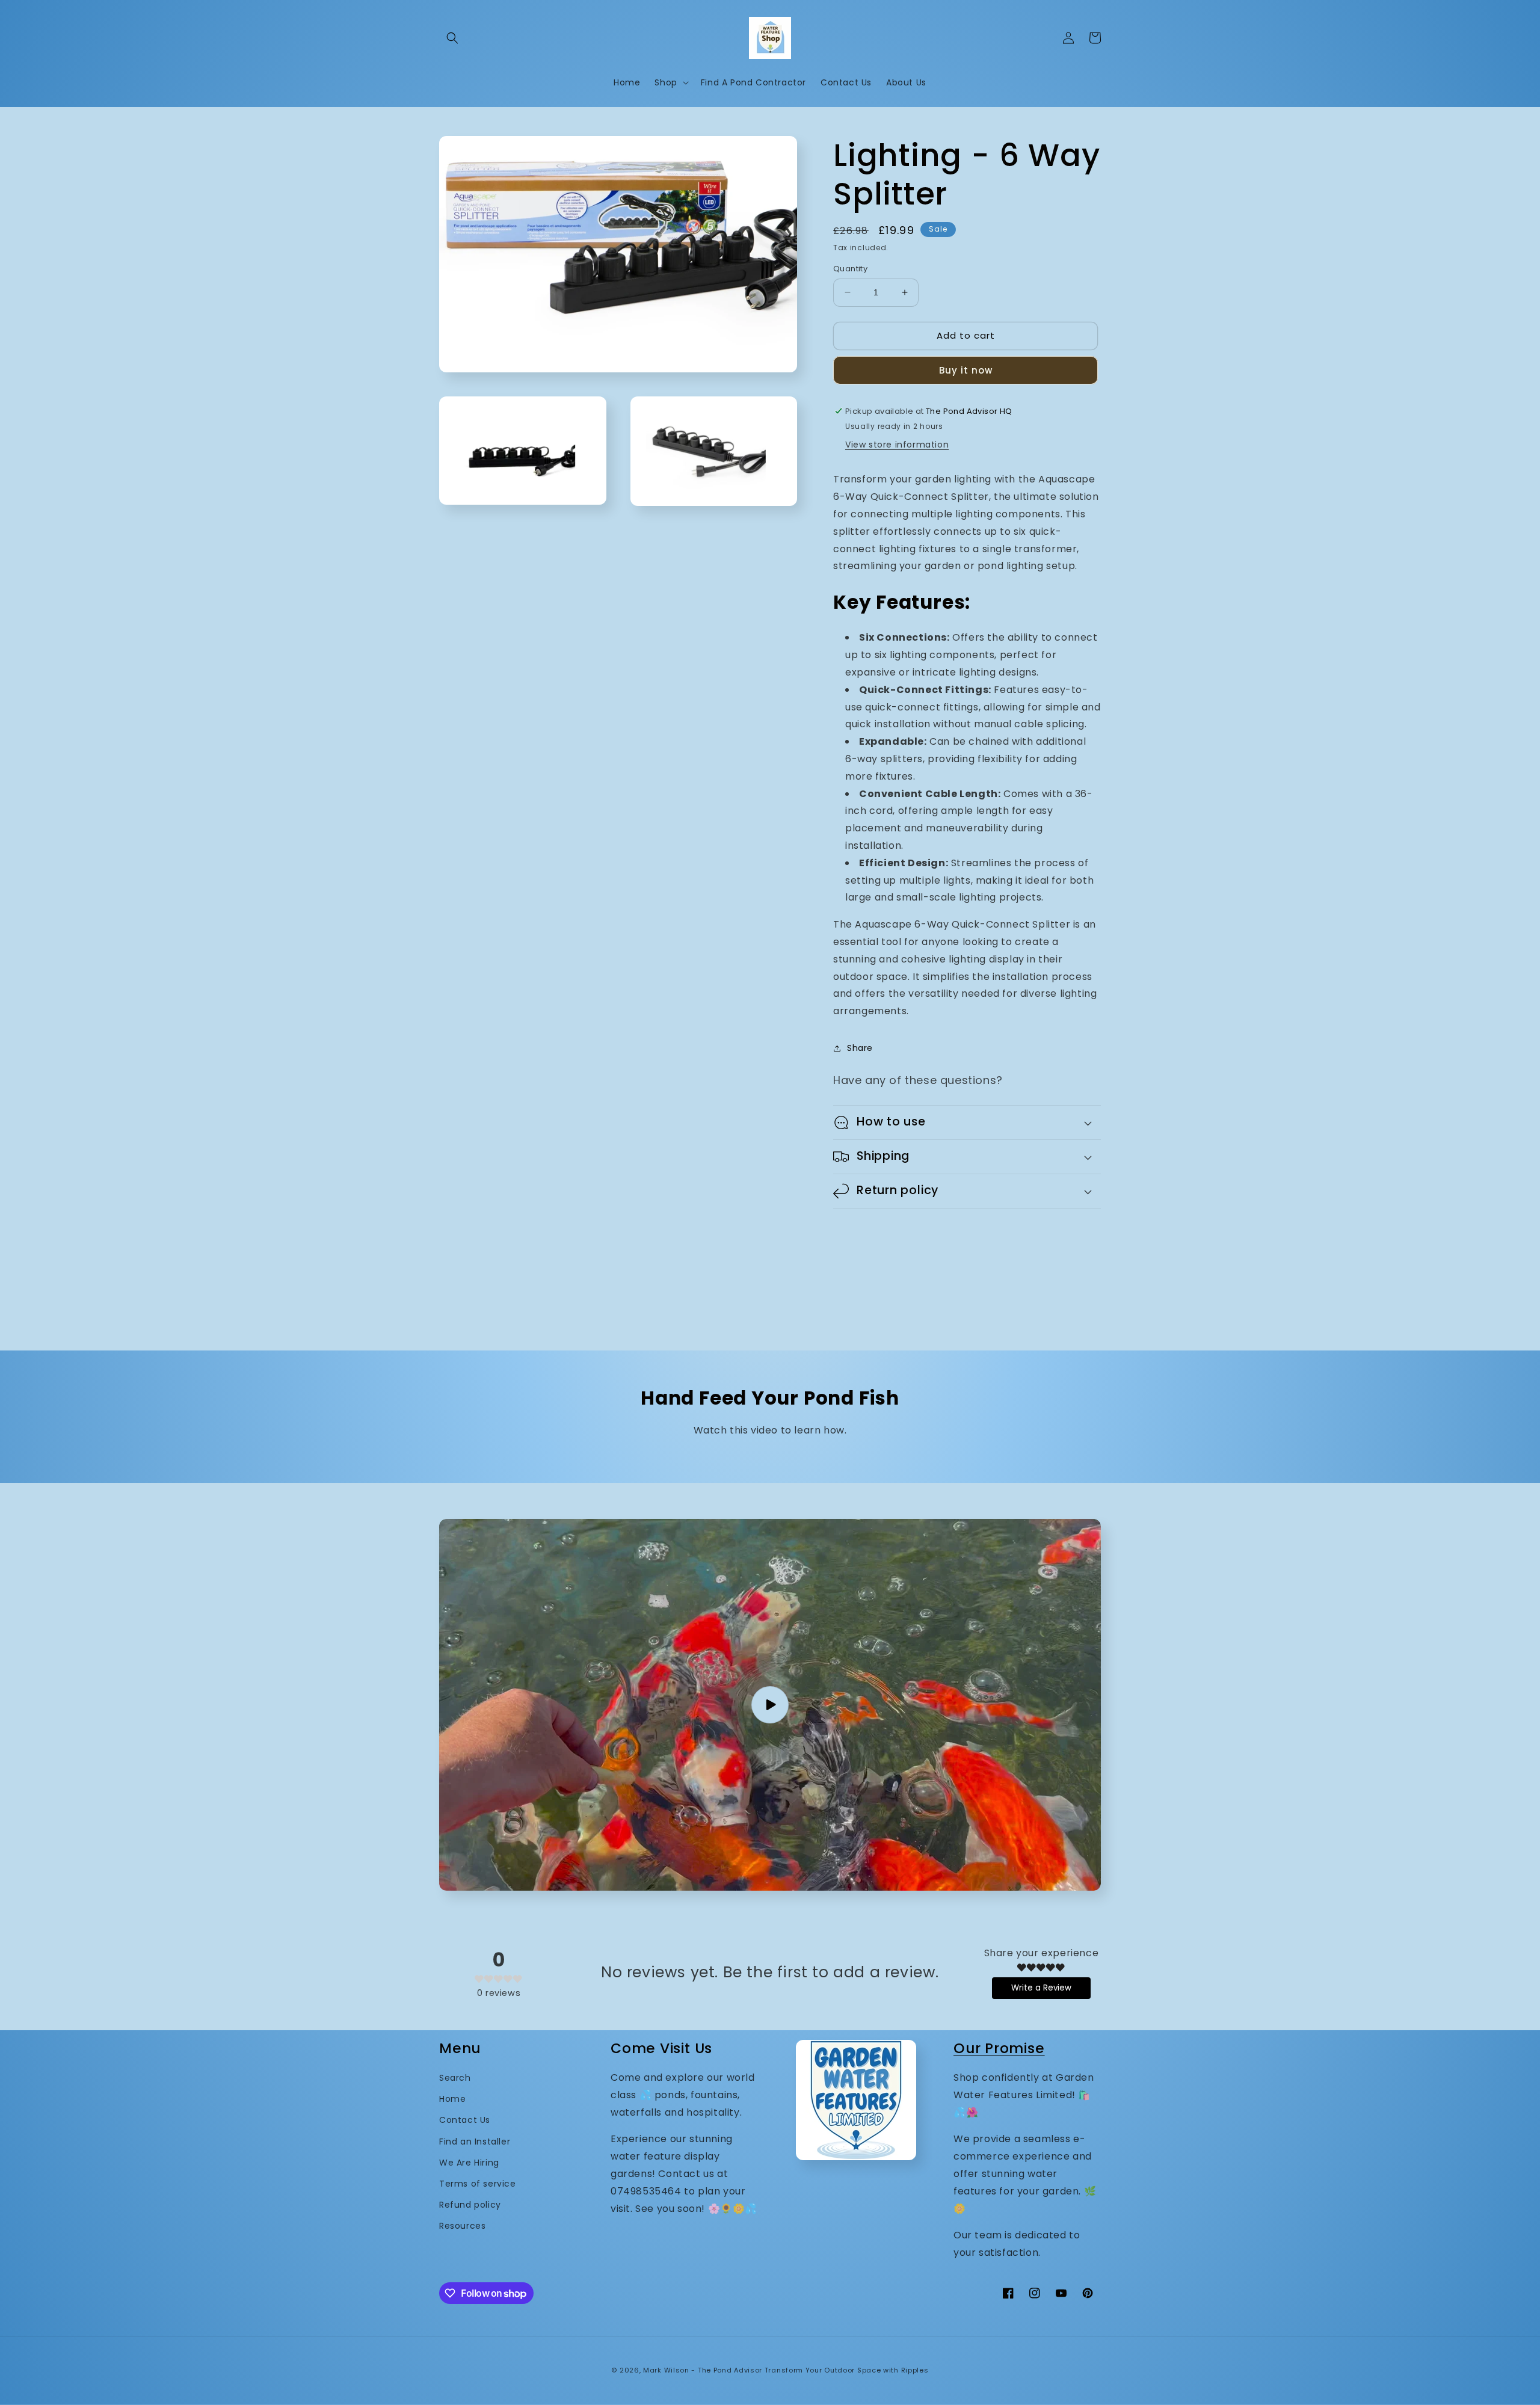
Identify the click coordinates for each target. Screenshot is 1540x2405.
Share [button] (860, 1048)
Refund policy (470, 2205)
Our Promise (999, 2048)
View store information (897, 445)
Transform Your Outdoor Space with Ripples (847, 2370)
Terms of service (478, 2184)
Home (452, 2099)
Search (455, 2078)
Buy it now (966, 370)
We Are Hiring (469, 2163)
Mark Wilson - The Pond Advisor (703, 2370)
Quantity (850, 269)
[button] (452, 38)
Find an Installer (475, 2142)
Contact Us (465, 2120)
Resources (462, 2226)
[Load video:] (770, 1705)
